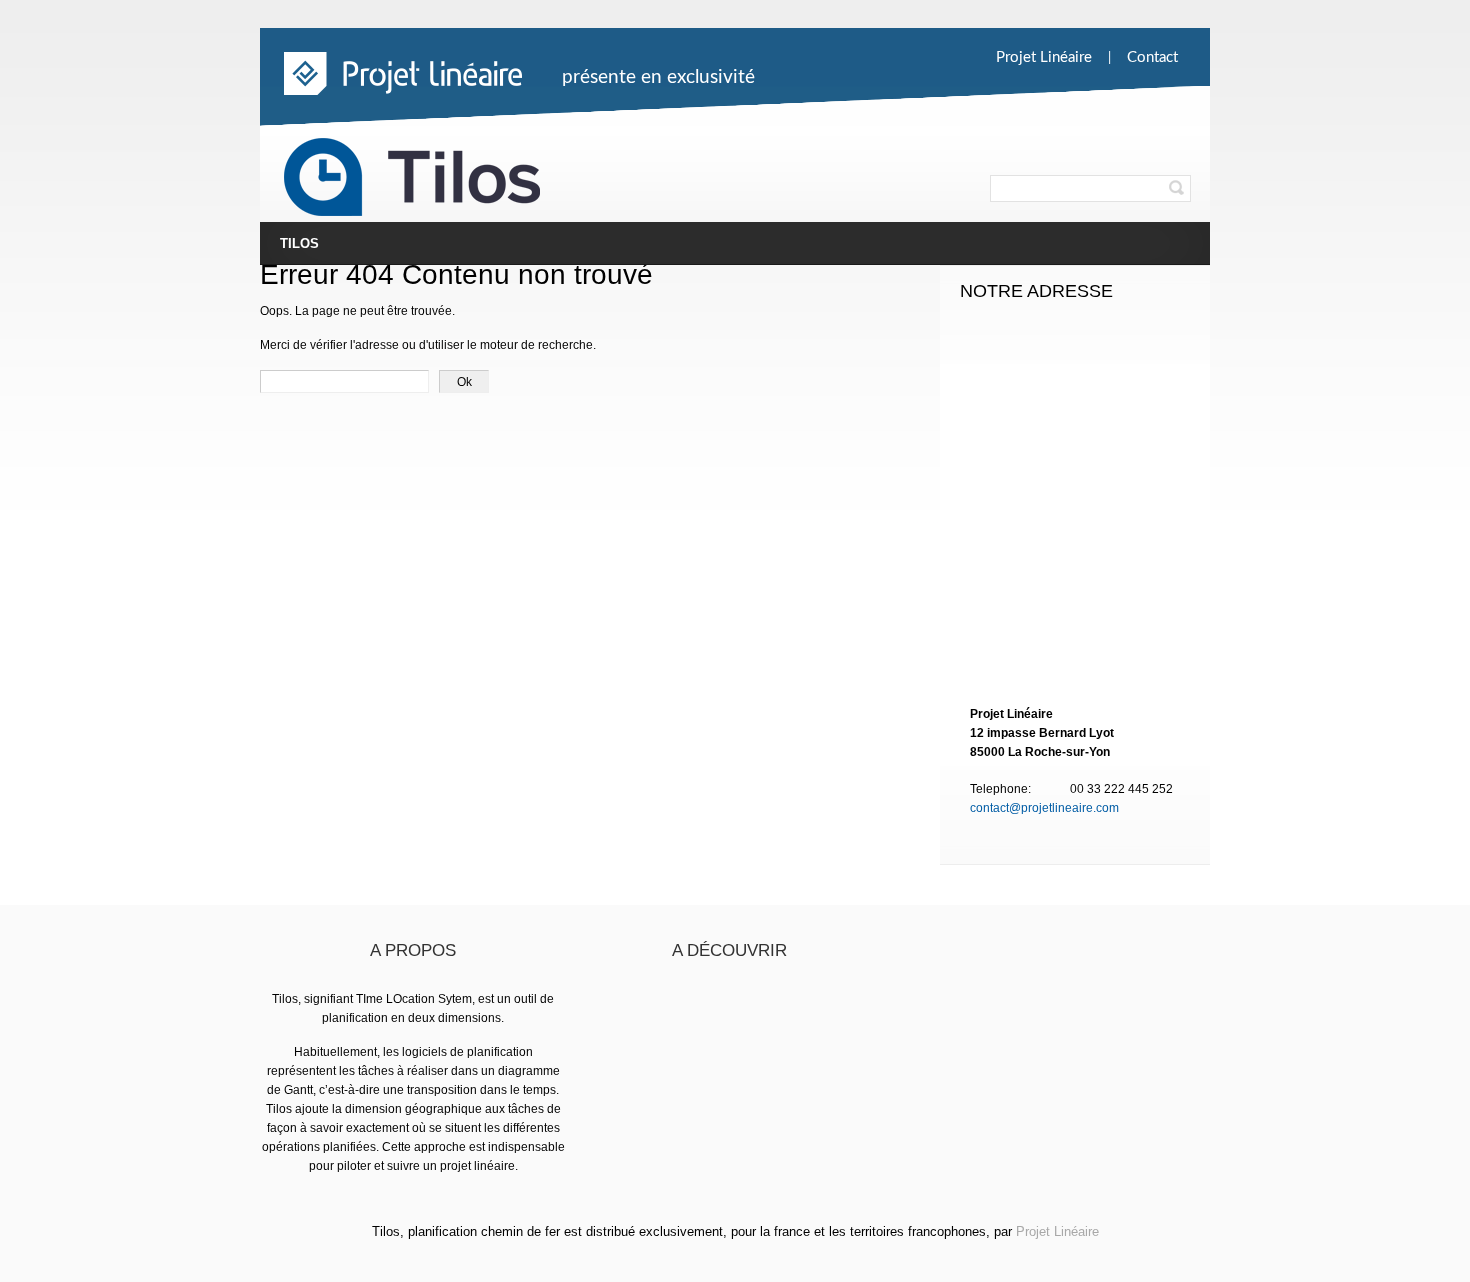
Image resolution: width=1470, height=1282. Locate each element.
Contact (1152, 57)
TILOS (299, 243)
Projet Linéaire (1057, 1231)
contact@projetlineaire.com (1044, 808)
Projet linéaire (1044, 57)
